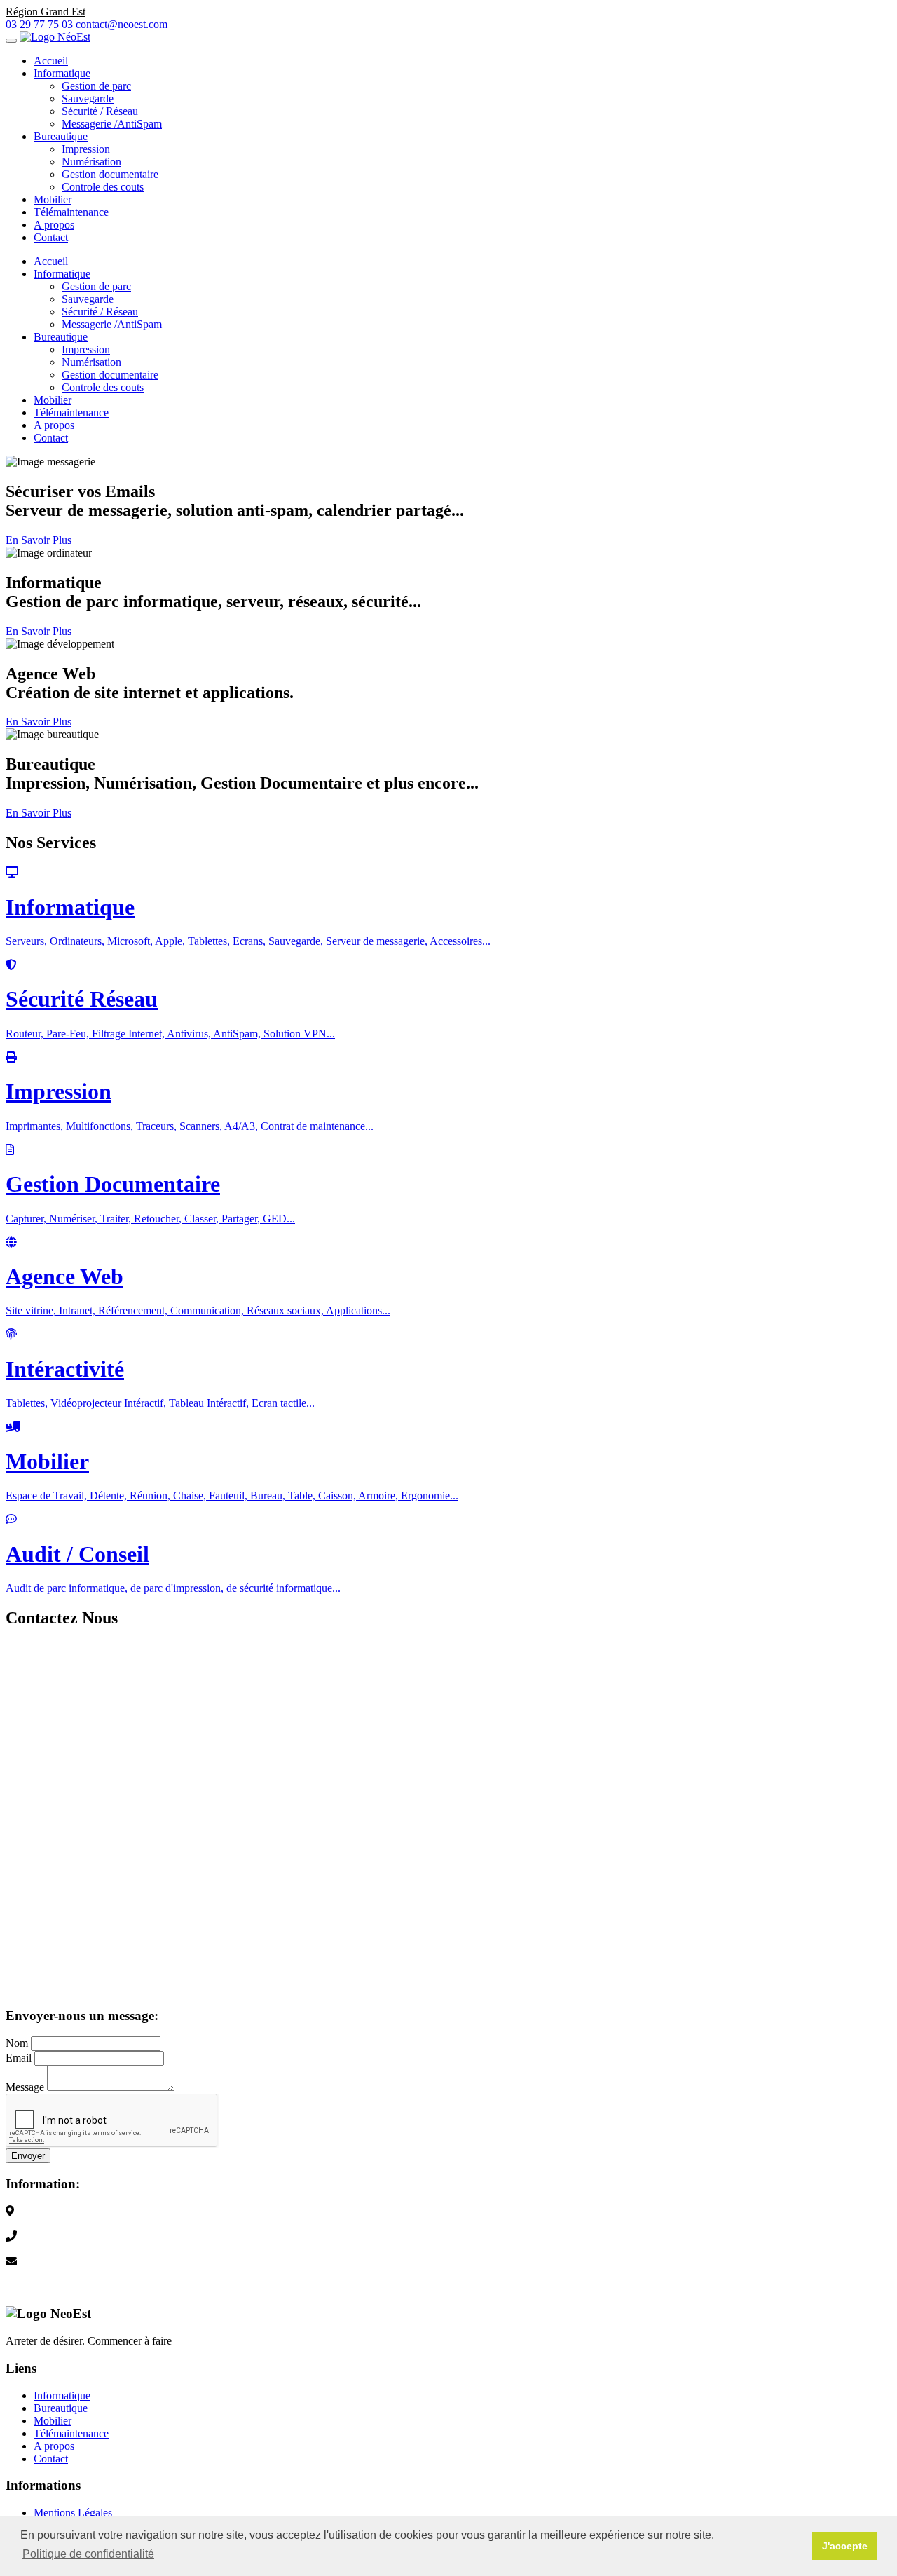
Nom (17, 2043)
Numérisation (91, 162)
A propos (54, 225)
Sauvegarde (88, 98)
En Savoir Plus (39, 540)
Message (25, 2087)
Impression (86, 149)
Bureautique (61, 136)
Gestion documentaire (110, 174)
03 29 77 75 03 (39, 24)
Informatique (62, 73)
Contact (51, 237)
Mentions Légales (73, 2513)
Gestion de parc (96, 86)
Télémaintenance (71, 212)
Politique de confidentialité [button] (88, 2554)
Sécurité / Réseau (100, 111)
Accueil (51, 61)
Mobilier (53, 199)
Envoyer (28, 2156)
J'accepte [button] (845, 2546)
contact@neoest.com (122, 24)
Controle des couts (103, 187)
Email (19, 2058)
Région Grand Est (46, 2224)
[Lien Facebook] (11, 2287)
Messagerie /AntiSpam (112, 124)
